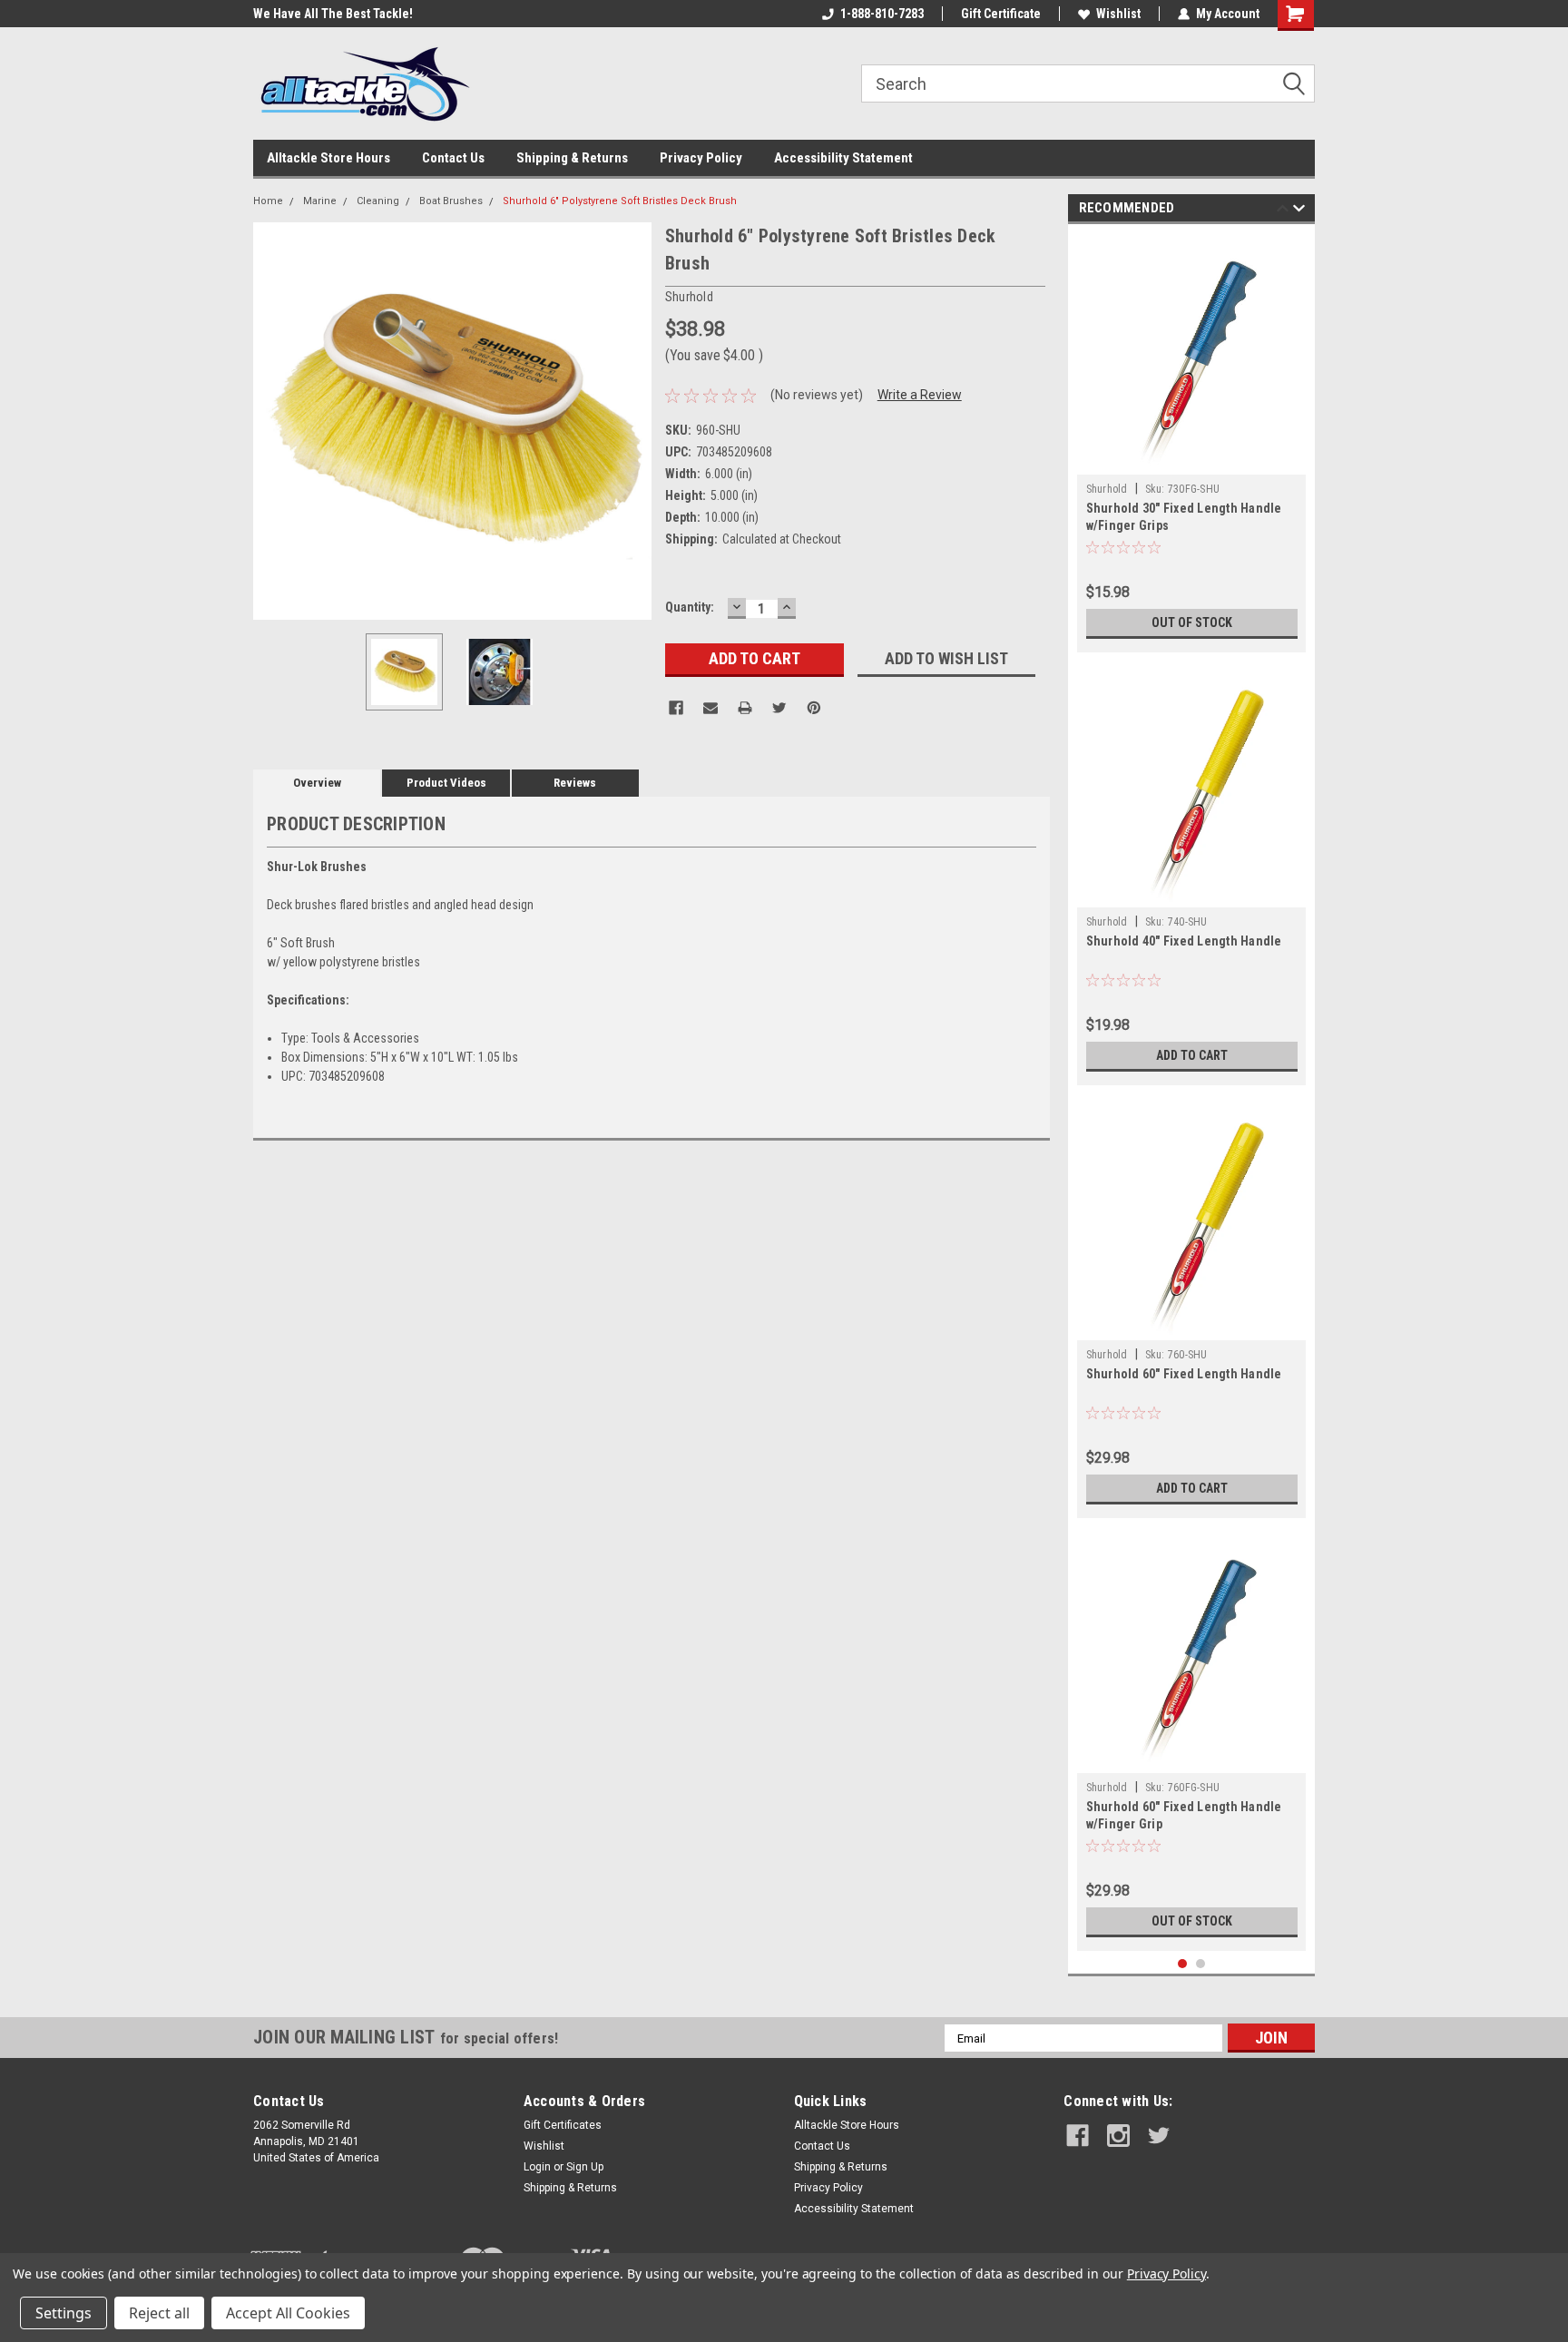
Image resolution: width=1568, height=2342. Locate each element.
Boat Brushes (451, 201)
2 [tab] (1201, 1964)
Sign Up (585, 2167)
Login (537, 2167)
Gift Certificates (563, 2125)
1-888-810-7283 (882, 14)
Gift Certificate (1001, 14)
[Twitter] (779, 708)
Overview (317, 783)
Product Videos (446, 783)
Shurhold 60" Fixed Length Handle (1184, 1374)
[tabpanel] (1192, 443)
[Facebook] (676, 708)
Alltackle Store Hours (328, 158)
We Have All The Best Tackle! (333, 14)
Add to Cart (1192, 1055)
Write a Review (920, 395)
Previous (271, 421)
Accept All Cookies (288, 2313)
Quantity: (690, 607)
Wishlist (1118, 14)
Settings (64, 2313)
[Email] (710, 708)
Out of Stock (1192, 622)
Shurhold (1107, 489)
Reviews (575, 783)
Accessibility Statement (843, 158)
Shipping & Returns (572, 158)
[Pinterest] (814, 708)
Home (268, 201)
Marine (320, 201)
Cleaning (378, 201)
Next (633, 421)
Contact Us (453, 158)
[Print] (745, 708)
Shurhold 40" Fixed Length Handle (1184, 941)
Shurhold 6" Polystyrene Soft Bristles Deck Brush (620, 201)
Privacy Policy (701, 158)
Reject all (159, 2313)
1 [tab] (1183, 1964)
